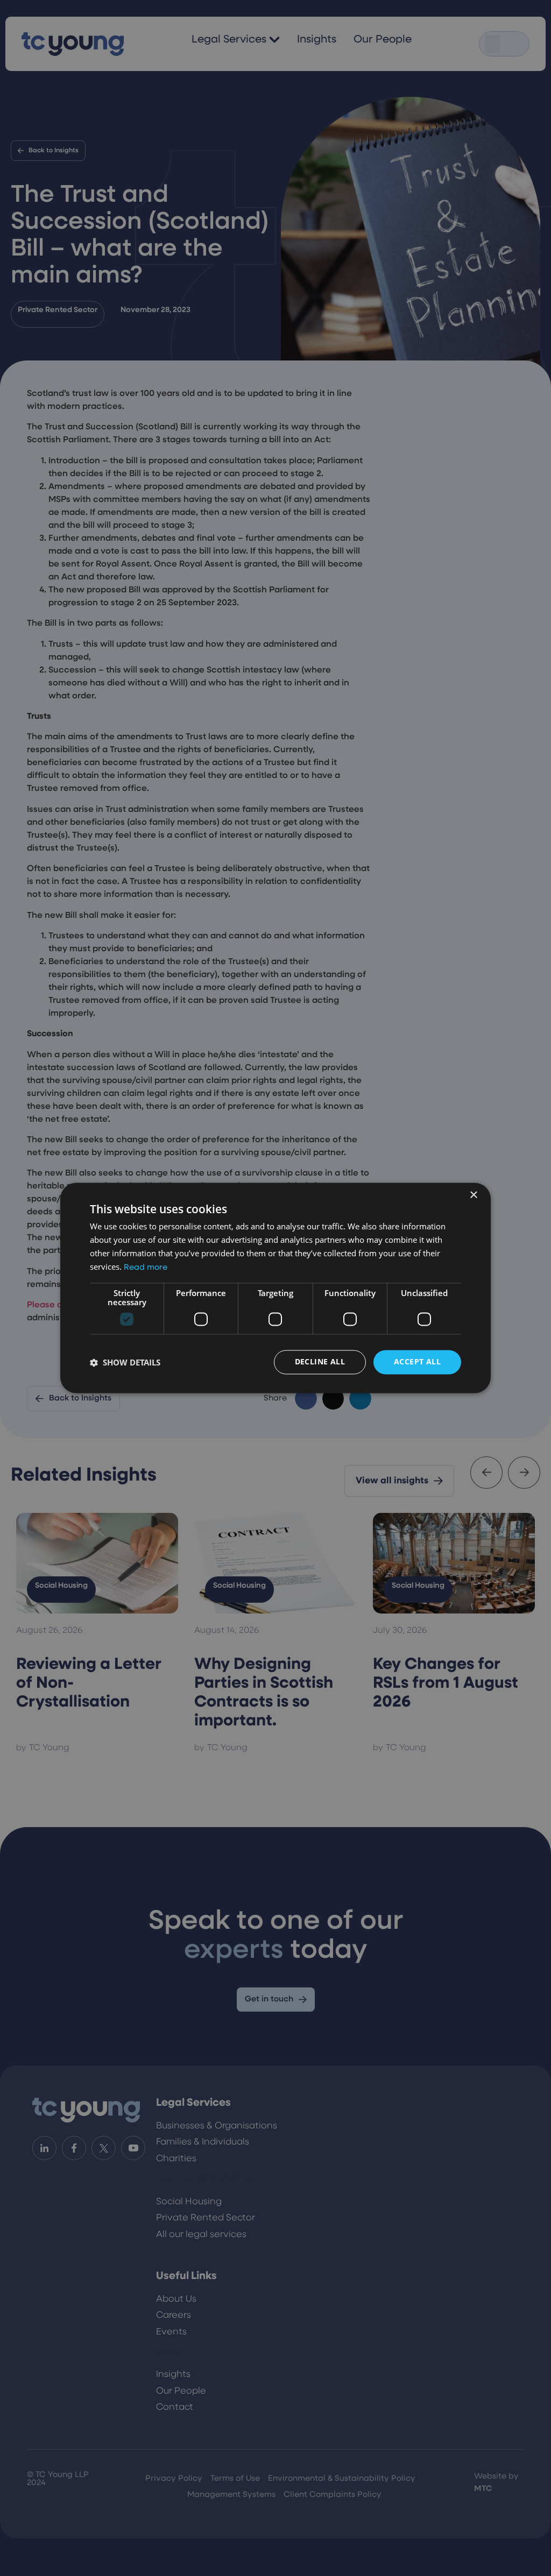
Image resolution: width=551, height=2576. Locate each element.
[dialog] (275, 1288)
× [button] (473, 1195)
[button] (125, 1362)
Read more (146, 1268)
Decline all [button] (320, 1362)
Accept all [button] (417, 1362)
